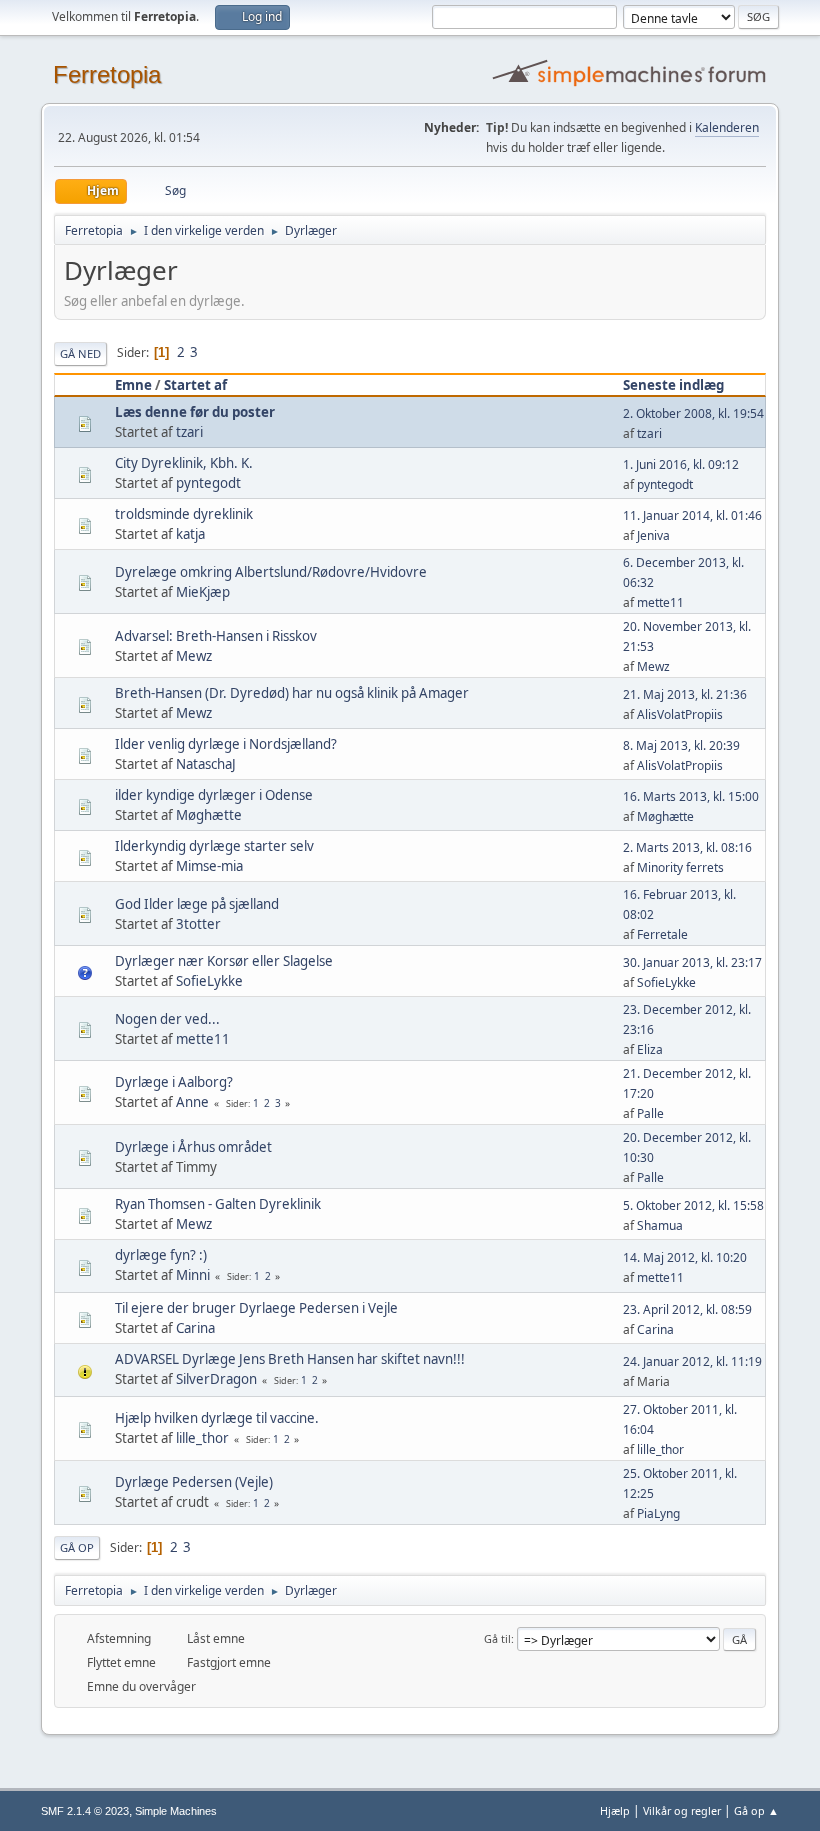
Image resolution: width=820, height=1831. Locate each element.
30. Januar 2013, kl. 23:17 (692, 962)
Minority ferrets (680, 867)
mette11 (660, 602)
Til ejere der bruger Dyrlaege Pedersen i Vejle (256, 1308)
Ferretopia (107, 74)
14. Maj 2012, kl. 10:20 (685, 1257)
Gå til (497, 1638)
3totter (198, 924)
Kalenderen (727, 127)
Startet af (195, 385)
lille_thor (202, 1438)
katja (190, 534)
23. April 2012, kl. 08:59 (687, 1309)
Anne (192, 1102)
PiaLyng (658, 1513)
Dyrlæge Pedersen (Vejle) (194, 1482)
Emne (133, 385)
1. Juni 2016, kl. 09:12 (681, 464)
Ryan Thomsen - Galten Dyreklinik (218, 1204)
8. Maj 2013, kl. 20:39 (681, 745)
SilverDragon (216, 1379)
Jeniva (653, 535)
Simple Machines (176, 1811)
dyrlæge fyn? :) (161, 1255)
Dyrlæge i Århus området (193, 1147)
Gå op (77, 1547)
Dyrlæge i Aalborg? (174, 1082)
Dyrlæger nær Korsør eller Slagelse (224, 961)
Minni (193, 1275)
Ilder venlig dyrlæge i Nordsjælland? (226, 744)
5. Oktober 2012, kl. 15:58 (693, 1205)
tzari (189, 432)
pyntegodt (208, 483)
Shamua (660, 1225)
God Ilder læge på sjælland (197, 904)
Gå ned (80, 353)
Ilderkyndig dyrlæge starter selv (214, 846)
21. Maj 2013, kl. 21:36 (685, 694)
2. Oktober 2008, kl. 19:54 (693, 413)
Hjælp (615, 1810)
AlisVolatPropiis (680, 714)
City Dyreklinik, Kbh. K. (184, 463)
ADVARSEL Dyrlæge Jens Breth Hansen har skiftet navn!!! (290, 1359)
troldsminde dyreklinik (184, 514)
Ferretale (662, 934)
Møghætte (209, 815)
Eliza (650, 1049)
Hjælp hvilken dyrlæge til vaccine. (217, 1418)
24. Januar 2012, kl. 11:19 (692, 1361)
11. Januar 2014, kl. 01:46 (692, 515)
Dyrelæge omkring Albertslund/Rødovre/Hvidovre (271, 572)
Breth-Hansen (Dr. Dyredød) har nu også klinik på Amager (292, 693)
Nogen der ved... (167, 1019)
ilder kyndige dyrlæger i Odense (214, 795)
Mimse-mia (209, 866)
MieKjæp (203, 592)
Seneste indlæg (673, 385)
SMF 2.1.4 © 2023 (85, 1811)
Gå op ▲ (756, 1810)
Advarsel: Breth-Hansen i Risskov (216, 636)
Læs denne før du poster (195, 412)
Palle (650, 1113)
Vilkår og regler (682, 1810)
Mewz (194, 656)
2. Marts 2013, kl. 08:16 (687, 847)
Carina (195, 1328)
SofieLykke (209, 981)
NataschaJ (206, 764)
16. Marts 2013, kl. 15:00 (691, 796)
